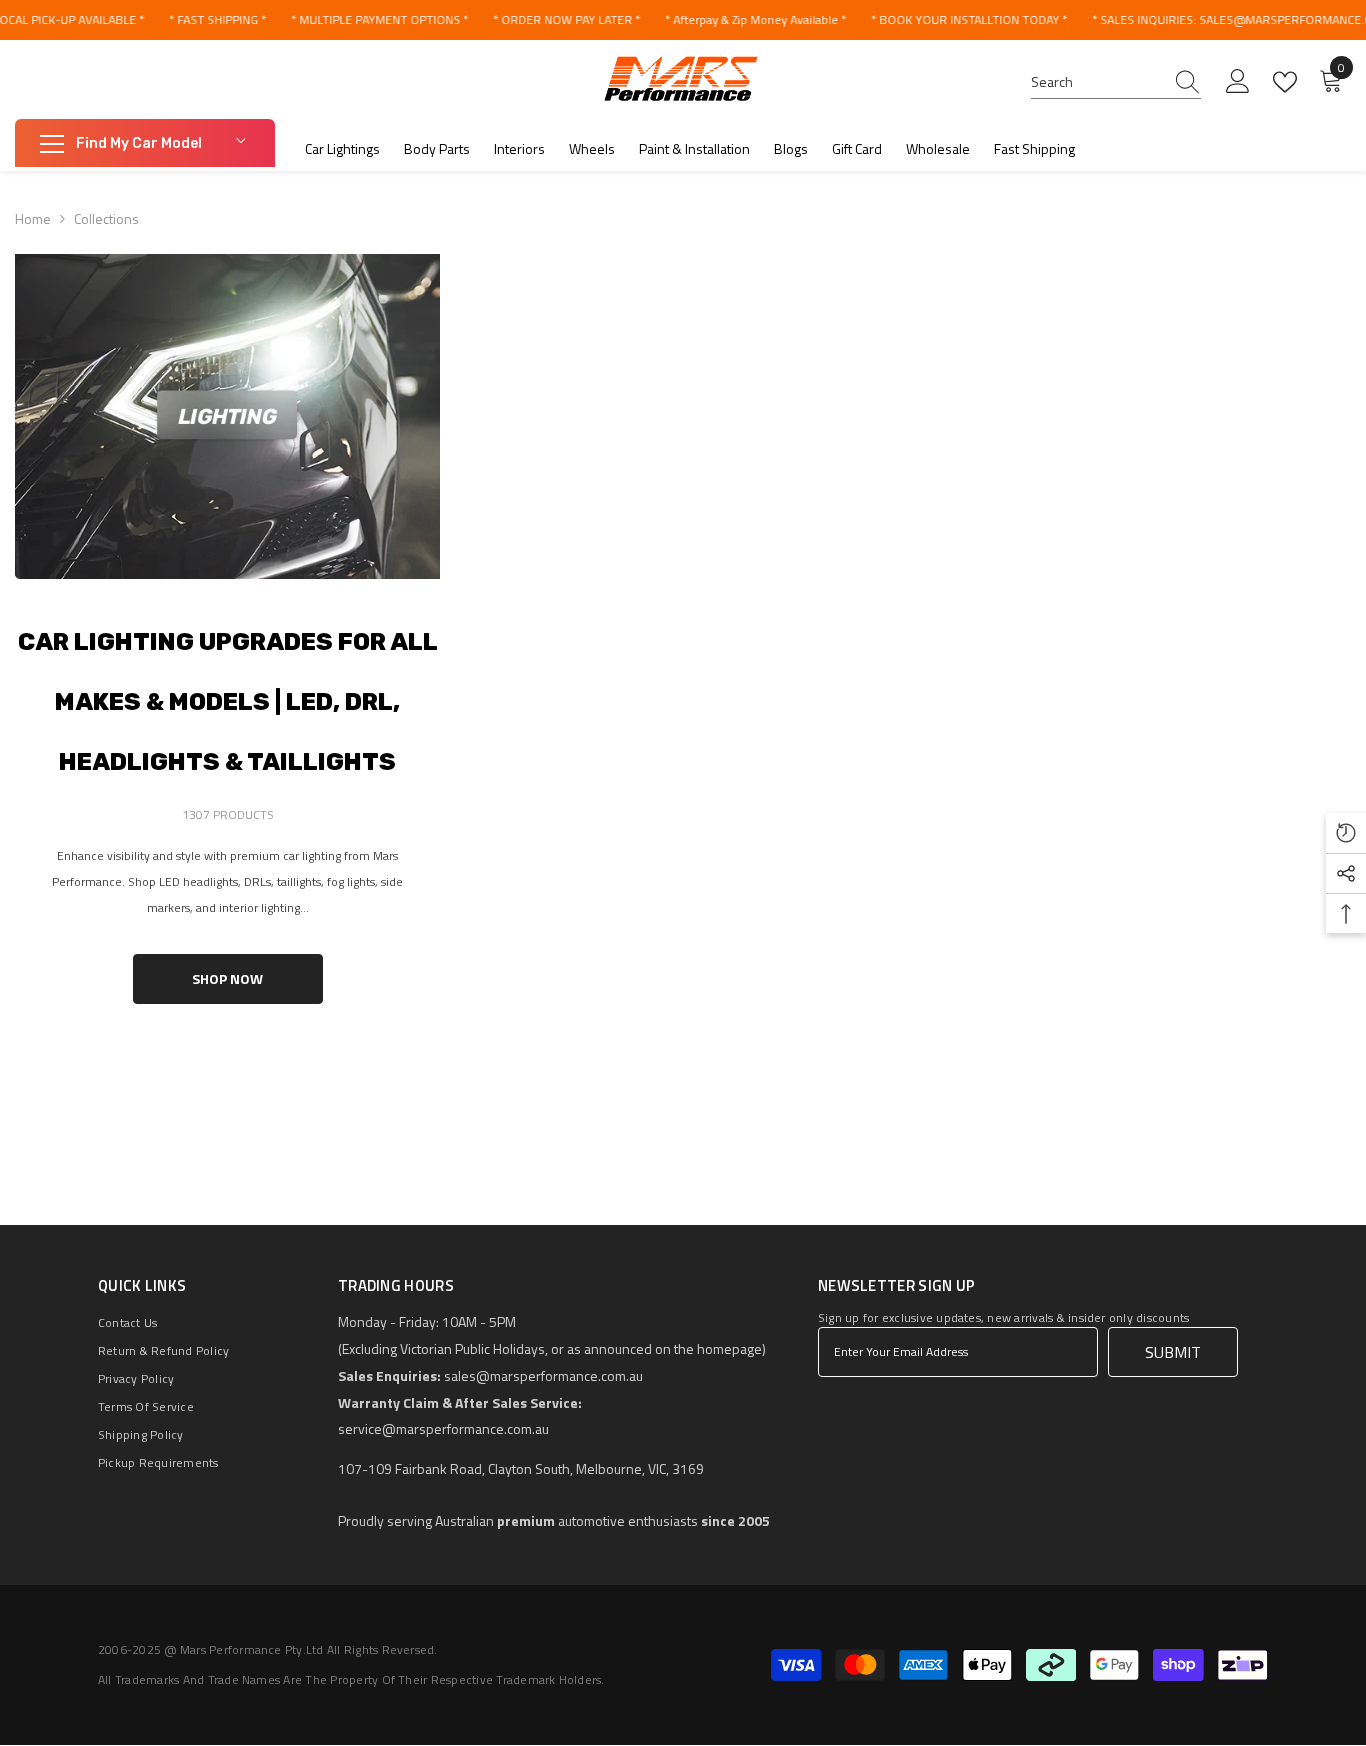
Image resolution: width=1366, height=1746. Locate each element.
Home (33, 218)
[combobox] (1097, 82)
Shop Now (227, 978)
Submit (1173, 1352)
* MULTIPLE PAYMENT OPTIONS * (379, 19)
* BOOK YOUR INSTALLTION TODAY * (969, 19)
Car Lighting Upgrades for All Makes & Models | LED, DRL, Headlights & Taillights (228, 702)
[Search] (1116, 82)
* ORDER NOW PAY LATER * (566, 19)
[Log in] (1238, 82)
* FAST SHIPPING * (217, 19)
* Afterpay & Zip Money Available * (755, 19)
